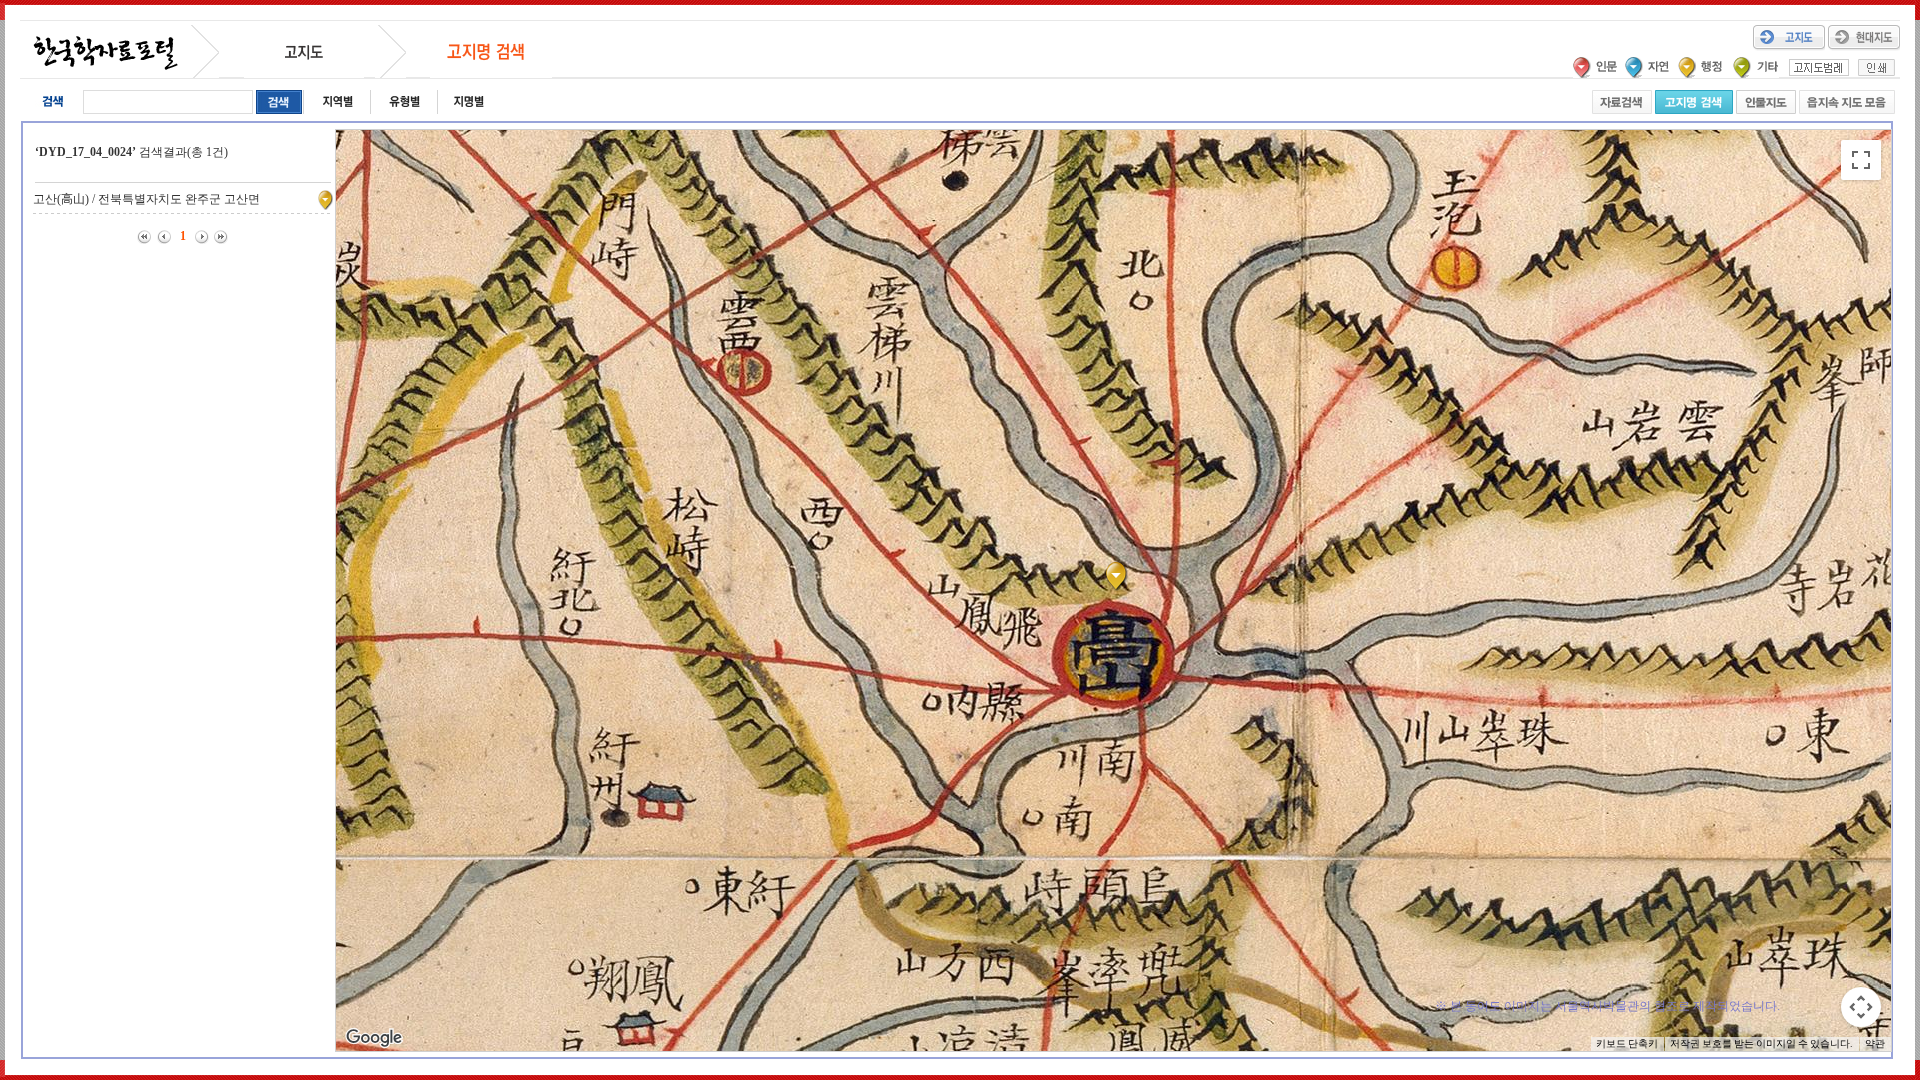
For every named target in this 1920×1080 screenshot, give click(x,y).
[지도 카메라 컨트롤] (1861, 1007)
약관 (1875, 1043)
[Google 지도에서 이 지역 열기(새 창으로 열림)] (374, 1038)
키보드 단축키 (1627, 1043)
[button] (1120, 576)
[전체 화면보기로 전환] (1861, 160)
